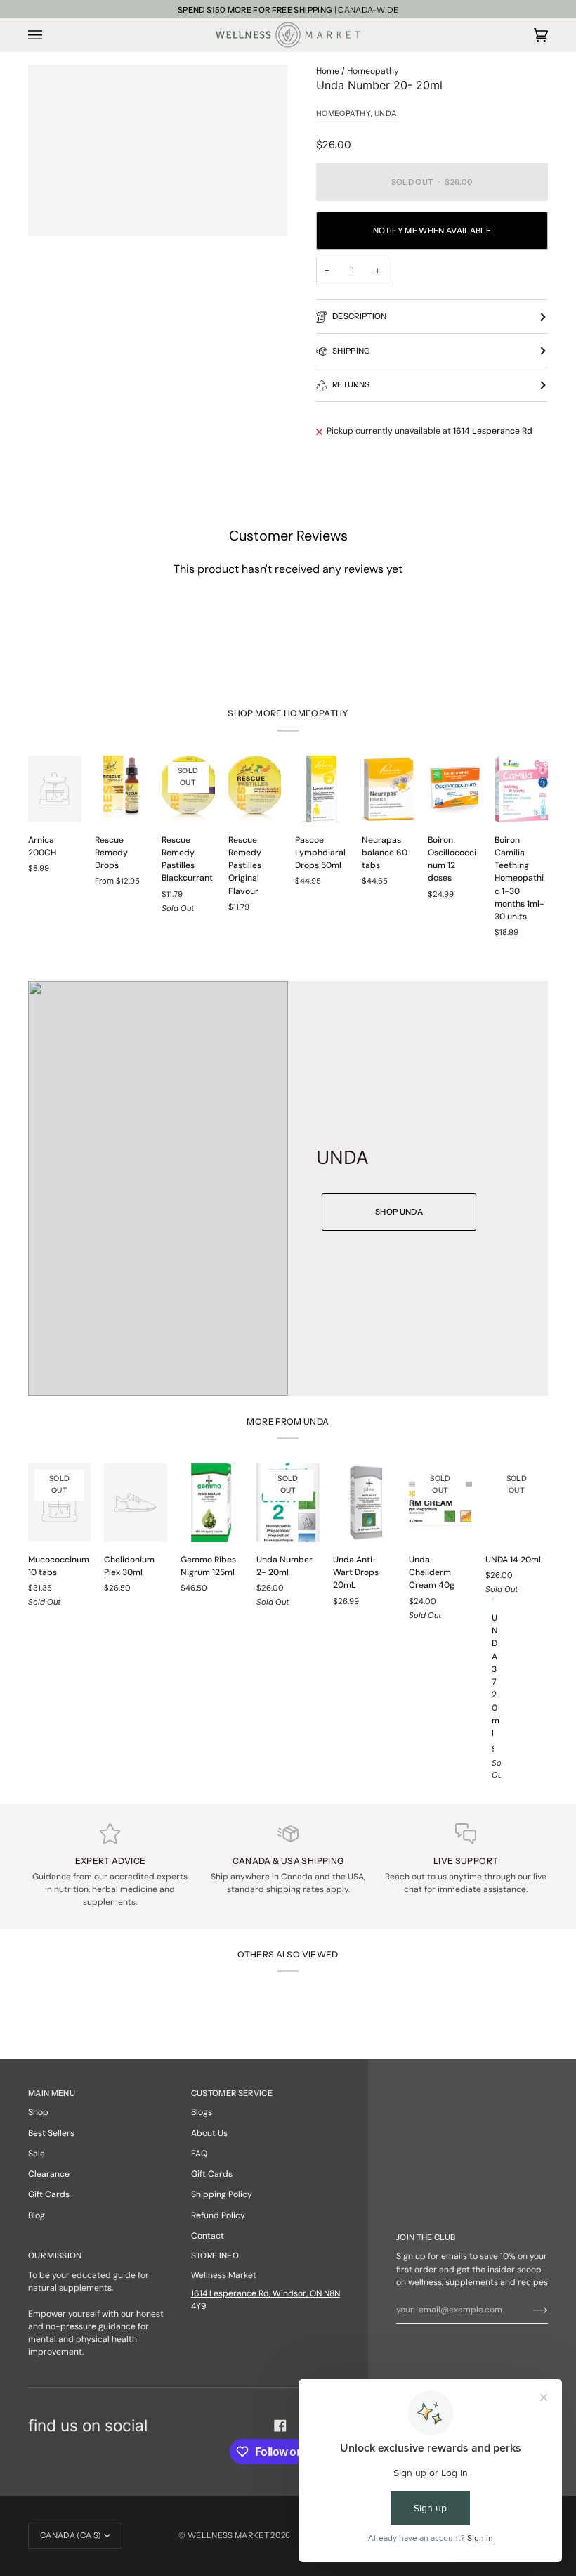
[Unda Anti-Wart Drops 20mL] (364, 1503)
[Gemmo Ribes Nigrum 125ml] (212, 1503)
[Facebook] (280, 2426)
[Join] (529, 2310)
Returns (351, 384)
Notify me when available (432, 231)
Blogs (202, 2112)
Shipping (352, 351)
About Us (209, 2133)
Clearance (49, 2174)
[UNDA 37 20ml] (493, 1599)
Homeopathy (373, 71)
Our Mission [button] (55, 2255)
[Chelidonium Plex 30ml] (135, 1503)
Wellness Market (229, 2535)
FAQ (199, 2154)
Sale (37, 2154)
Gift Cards (49, 2194)
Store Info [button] (215, 2255)
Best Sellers (51, 2133)
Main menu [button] (52, 2093)
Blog (37, 2215)
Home (328, 71)
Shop (38, 2112)
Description (360, 316)
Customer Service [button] (232, 2093)
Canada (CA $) (71, 2535)
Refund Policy (218, 2215)
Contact (208, 2236)
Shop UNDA (399, 1212)
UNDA (386, 114)
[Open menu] (49, 34)
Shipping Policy (222, 2194)
